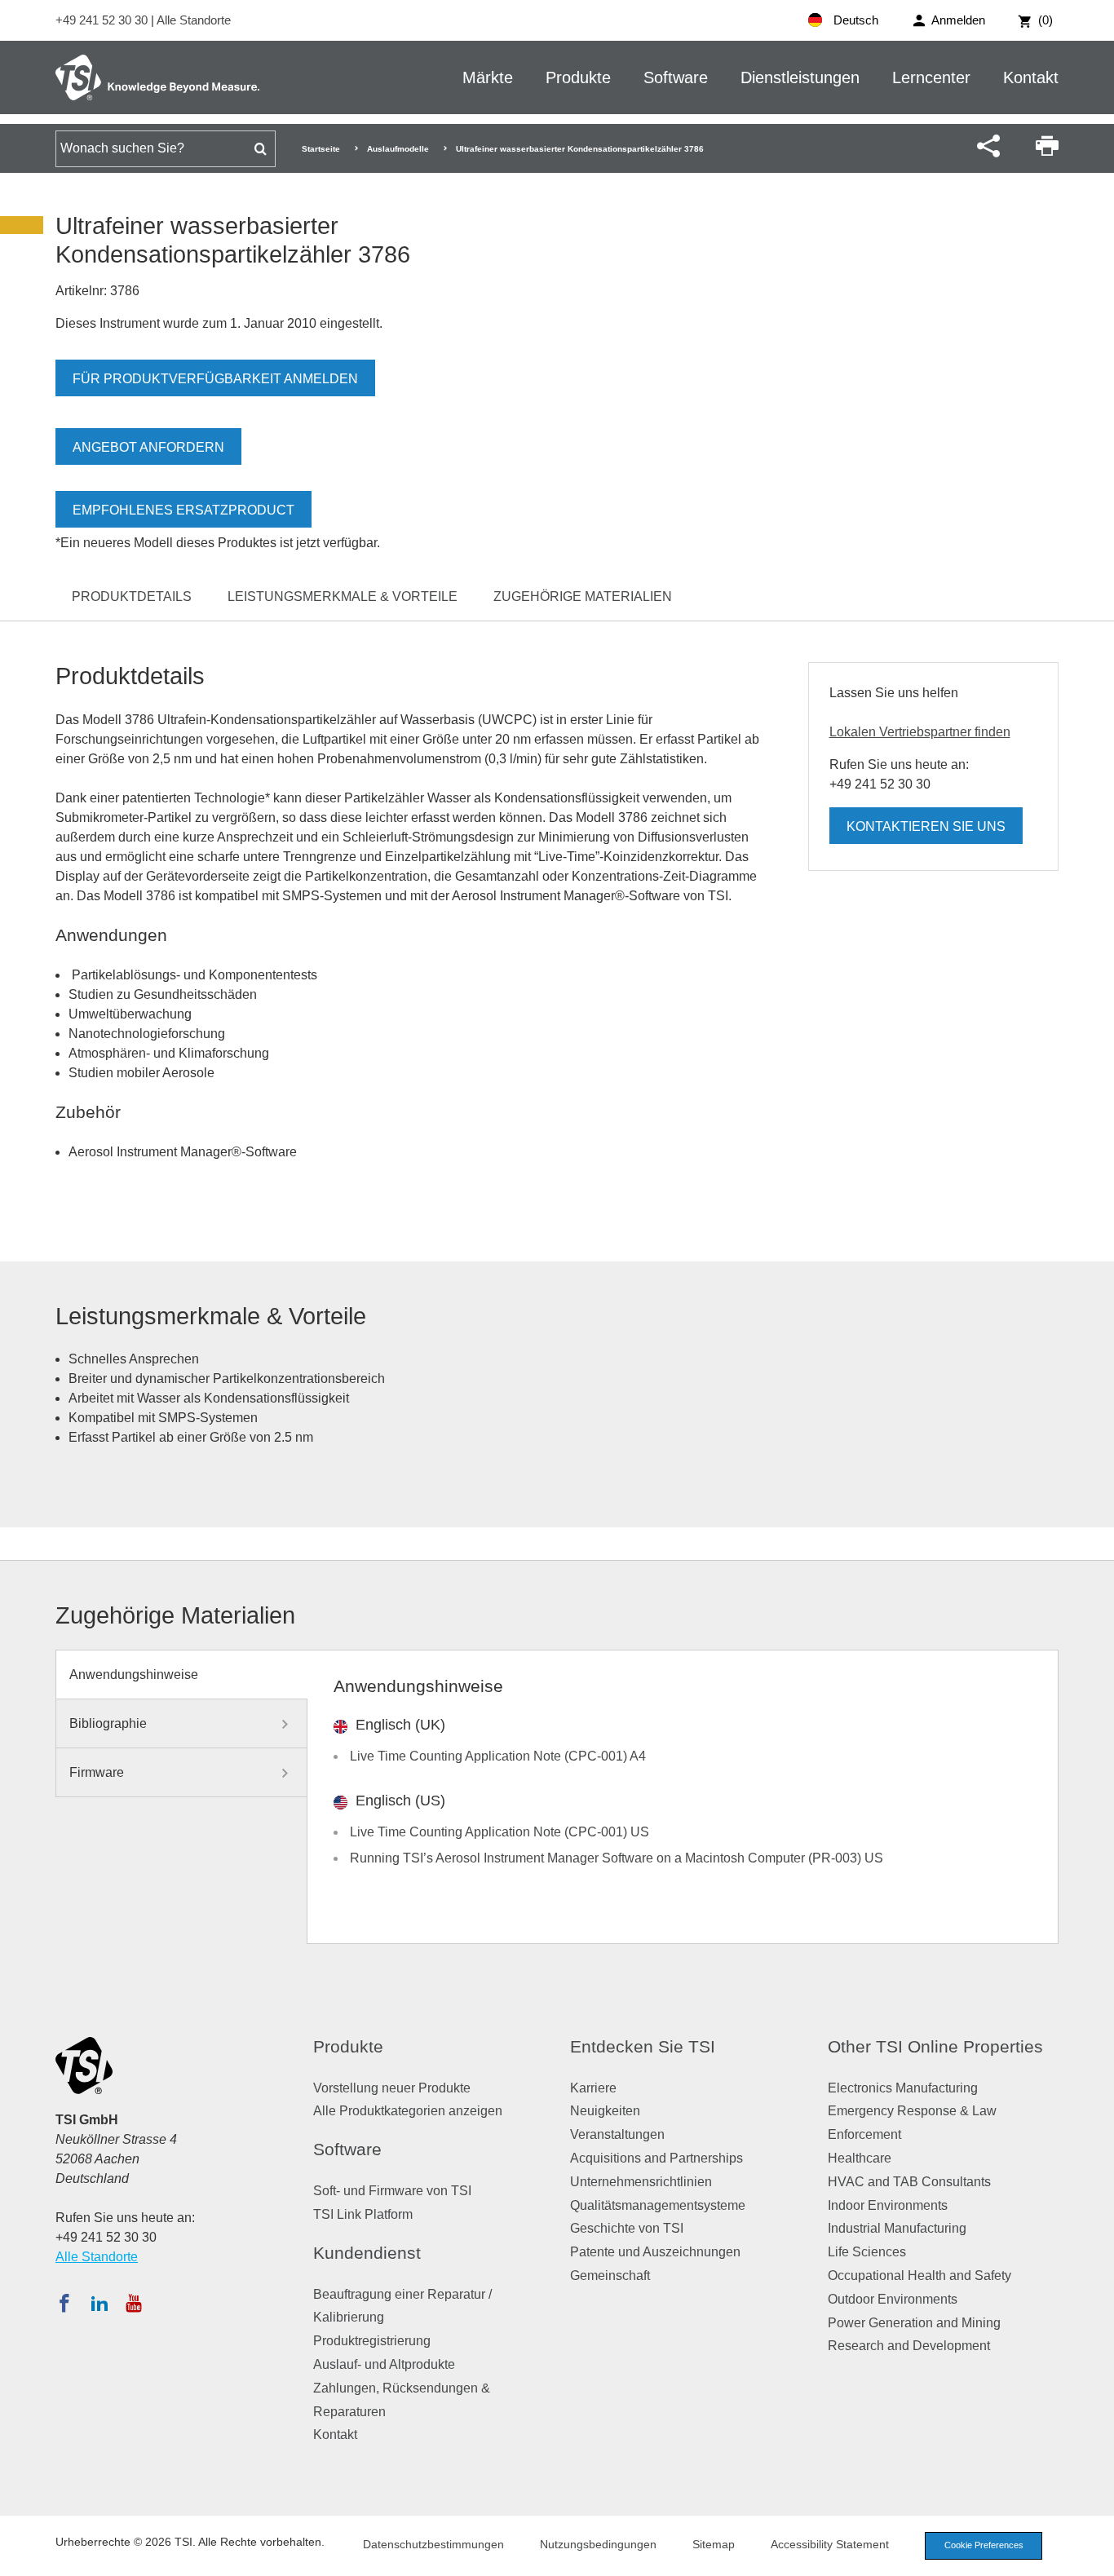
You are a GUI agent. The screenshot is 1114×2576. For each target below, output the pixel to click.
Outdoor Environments (893, 2299)
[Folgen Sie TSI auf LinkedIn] (99, 2303)
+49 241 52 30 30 (103, 20)
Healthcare (860, 2158)
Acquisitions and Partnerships (656, 2158)
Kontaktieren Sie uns (926, 826)
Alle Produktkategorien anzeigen (408, 2111)
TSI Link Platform (363, 2214)
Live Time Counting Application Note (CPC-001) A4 (498, 1756)
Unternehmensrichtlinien (641, 2182)
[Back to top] (1094, 2556)
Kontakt (1031, 77)
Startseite (321, 149)
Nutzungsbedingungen (598, 2544)
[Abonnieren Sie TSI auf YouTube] (133, 2303)
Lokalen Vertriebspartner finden (920, 732)
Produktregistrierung (372, 2341)
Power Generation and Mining (914, 2323)
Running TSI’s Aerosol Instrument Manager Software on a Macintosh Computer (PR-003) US (617, 1858)
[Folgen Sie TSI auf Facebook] (64, 2303)
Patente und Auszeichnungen (655, 2252)
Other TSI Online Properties (935, 2046)
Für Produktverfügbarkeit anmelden (215, 379)
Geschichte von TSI (627, 2228)
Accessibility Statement (830, 2544)
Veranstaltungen (617, 2134)
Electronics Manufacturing (903, 2088)
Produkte (578, 77)
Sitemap (714, 2544)
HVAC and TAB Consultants (909, 2182)
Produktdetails (132, 597)
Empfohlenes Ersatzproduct (183, 510)
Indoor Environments (888, 2205)
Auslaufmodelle (398, 149)
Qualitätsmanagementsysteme (658, 2205)
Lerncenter (931, 77)
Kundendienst (367, 2253)
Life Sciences (867, 2252)
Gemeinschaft (610, 2276)
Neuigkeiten (605, 2111)
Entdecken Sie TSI (643, 2046)
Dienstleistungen (800, 77)
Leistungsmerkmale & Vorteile (343, 597)
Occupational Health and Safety (919, 2276)
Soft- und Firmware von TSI (392, 2191)
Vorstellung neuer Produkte (392, 2088)
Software (676, 77)
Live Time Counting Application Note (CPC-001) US (500, 1832)
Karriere (593, 2088)
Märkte (488, 77)
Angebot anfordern (148, 447)
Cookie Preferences (984, 2545)
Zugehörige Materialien (583, 597)
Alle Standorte (194, 20)
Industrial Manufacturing (897, 2228)
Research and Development (909, 2346)
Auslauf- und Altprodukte (384, 2364)
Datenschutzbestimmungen (433, 2544)
